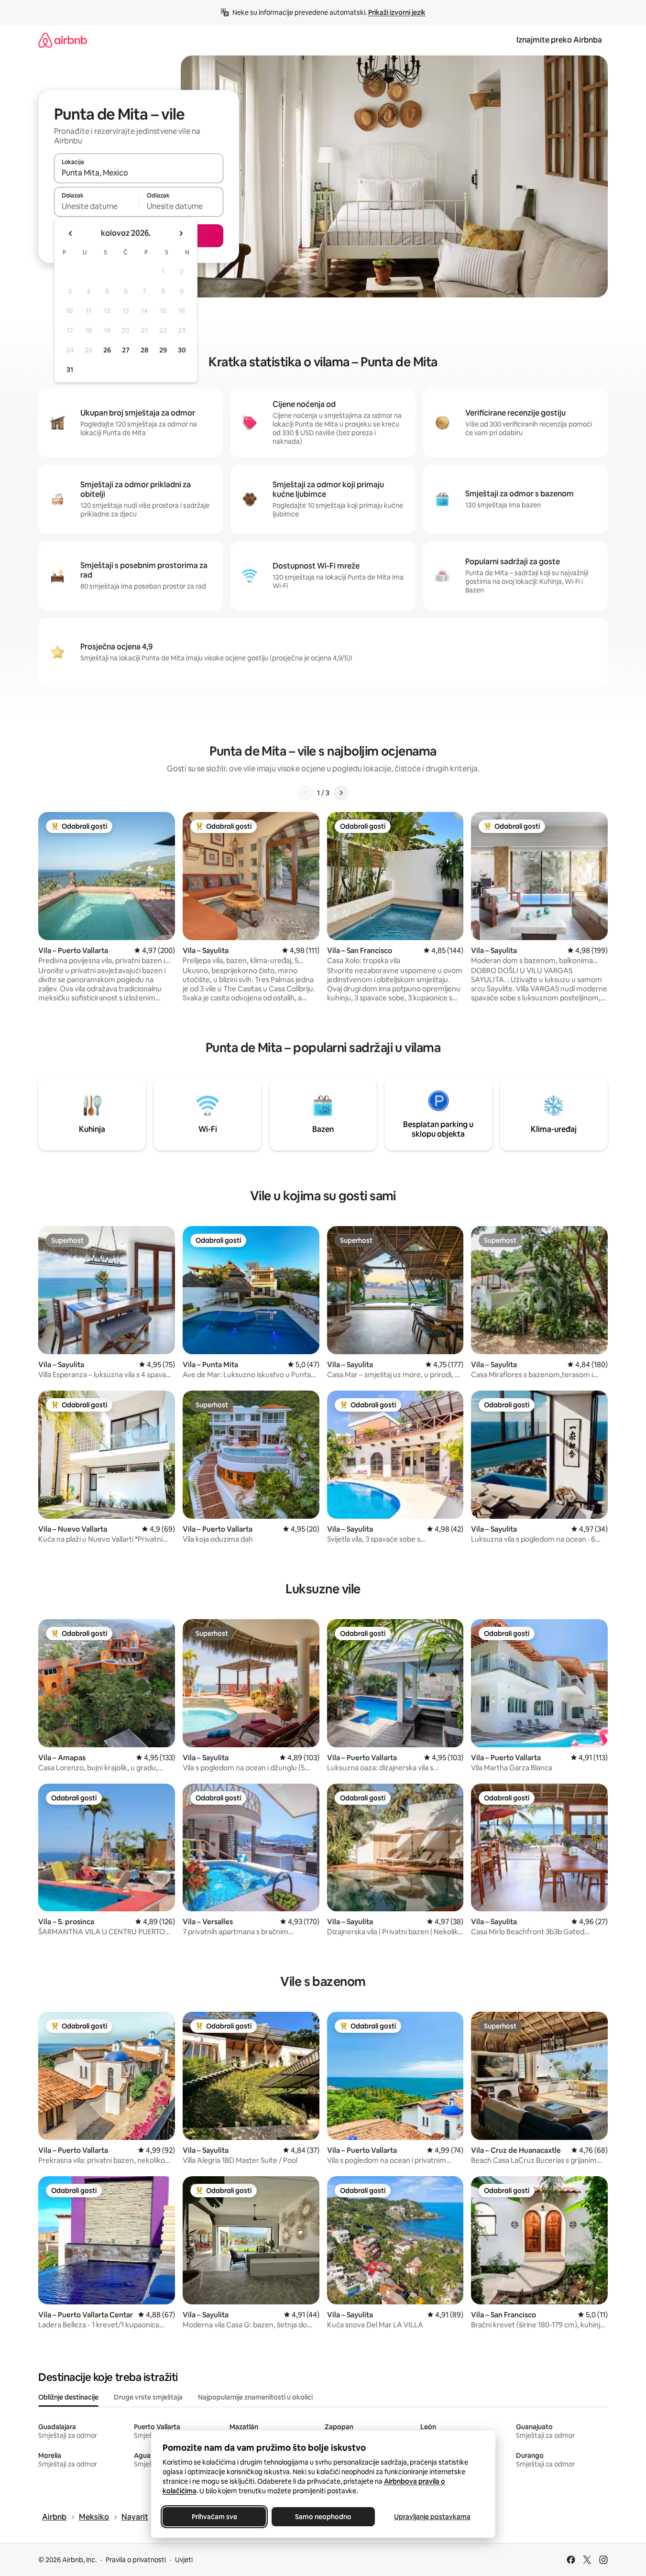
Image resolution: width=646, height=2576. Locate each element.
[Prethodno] (306, 793)
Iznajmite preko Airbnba (559, 40)
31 (70, 370)
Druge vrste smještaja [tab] (148, 2397)
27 (126, 350)
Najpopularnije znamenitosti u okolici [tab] (255, 2397)
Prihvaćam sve (214, 2517)
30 (182, 350)
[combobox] (139, 173)
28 (144, 350)
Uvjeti (184, 2560)
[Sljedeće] (341, 793)
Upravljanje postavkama (432, 2517)
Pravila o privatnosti (136, 2560)
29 (163, 350)
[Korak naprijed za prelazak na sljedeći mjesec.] (181, 233)
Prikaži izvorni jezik (397, 12)
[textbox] (96, 206)
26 (107, 350)
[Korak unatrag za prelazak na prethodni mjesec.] (71, 233)
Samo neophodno (323, 2517)
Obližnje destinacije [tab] (68, 2397)
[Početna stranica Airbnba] (63, 40)
